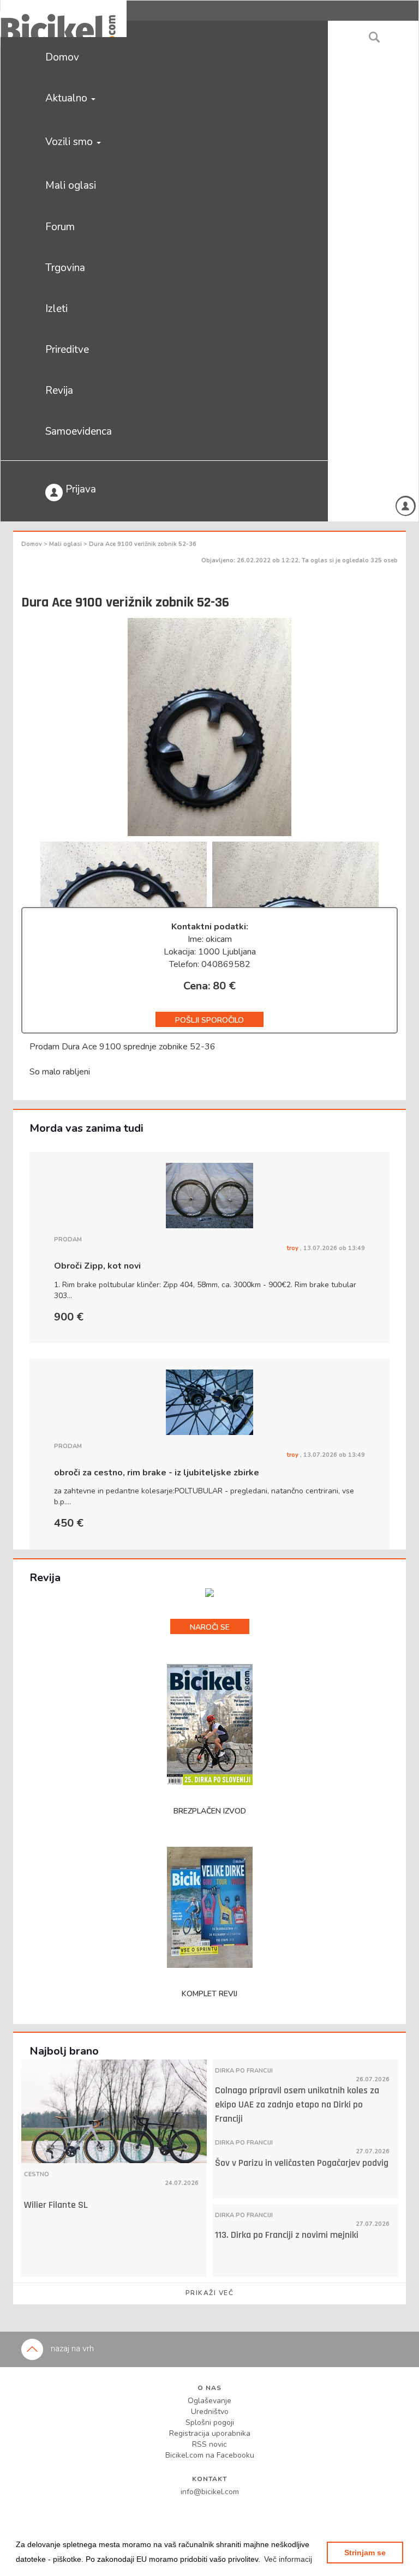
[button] (288, 2559)
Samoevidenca (79, 431)
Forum (60, 227)
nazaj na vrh (71, 2349)
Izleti (56, 309)
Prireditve (67, 350)
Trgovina (65, 268)
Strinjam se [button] (365, 2553)
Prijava (79, 489)
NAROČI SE (210, 1627)
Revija (59, 391)
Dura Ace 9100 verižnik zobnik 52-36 (143, 544)
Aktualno (68, 98)
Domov (62, 57)
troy (294, 1248)
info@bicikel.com (210, 2492)
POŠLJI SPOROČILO (209, 1020)
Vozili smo (70, 142)
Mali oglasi (71, 185)
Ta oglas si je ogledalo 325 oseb (350, 560)
